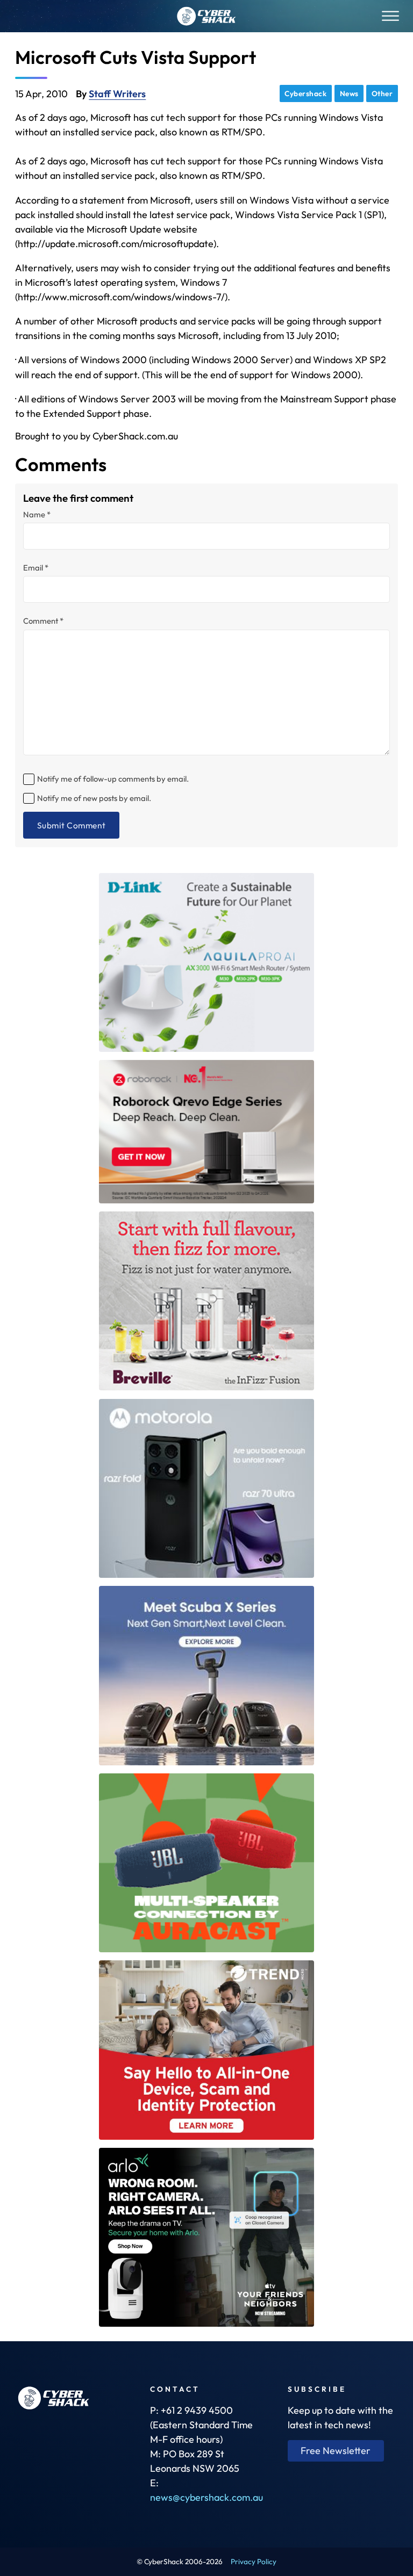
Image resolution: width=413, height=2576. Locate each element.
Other (382, 93)
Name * (37, 515)
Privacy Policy (254, 2561)
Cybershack (305, 93)
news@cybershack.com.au (206, 2497)
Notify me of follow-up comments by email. (113, 779)
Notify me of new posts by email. (94, 798)
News (349, 93)
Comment (43, 621)
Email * (36, 568)
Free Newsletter (336, 2451)
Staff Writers (117, 94)
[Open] (390, 16)
